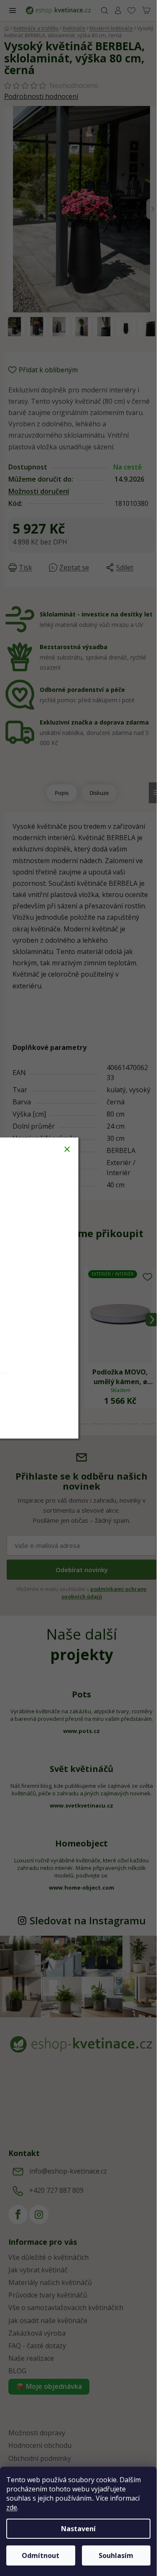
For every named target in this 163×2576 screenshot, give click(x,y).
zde (12, 2507)
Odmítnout (41, 2555)
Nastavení (78, 2529)
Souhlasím (116, 2555)
